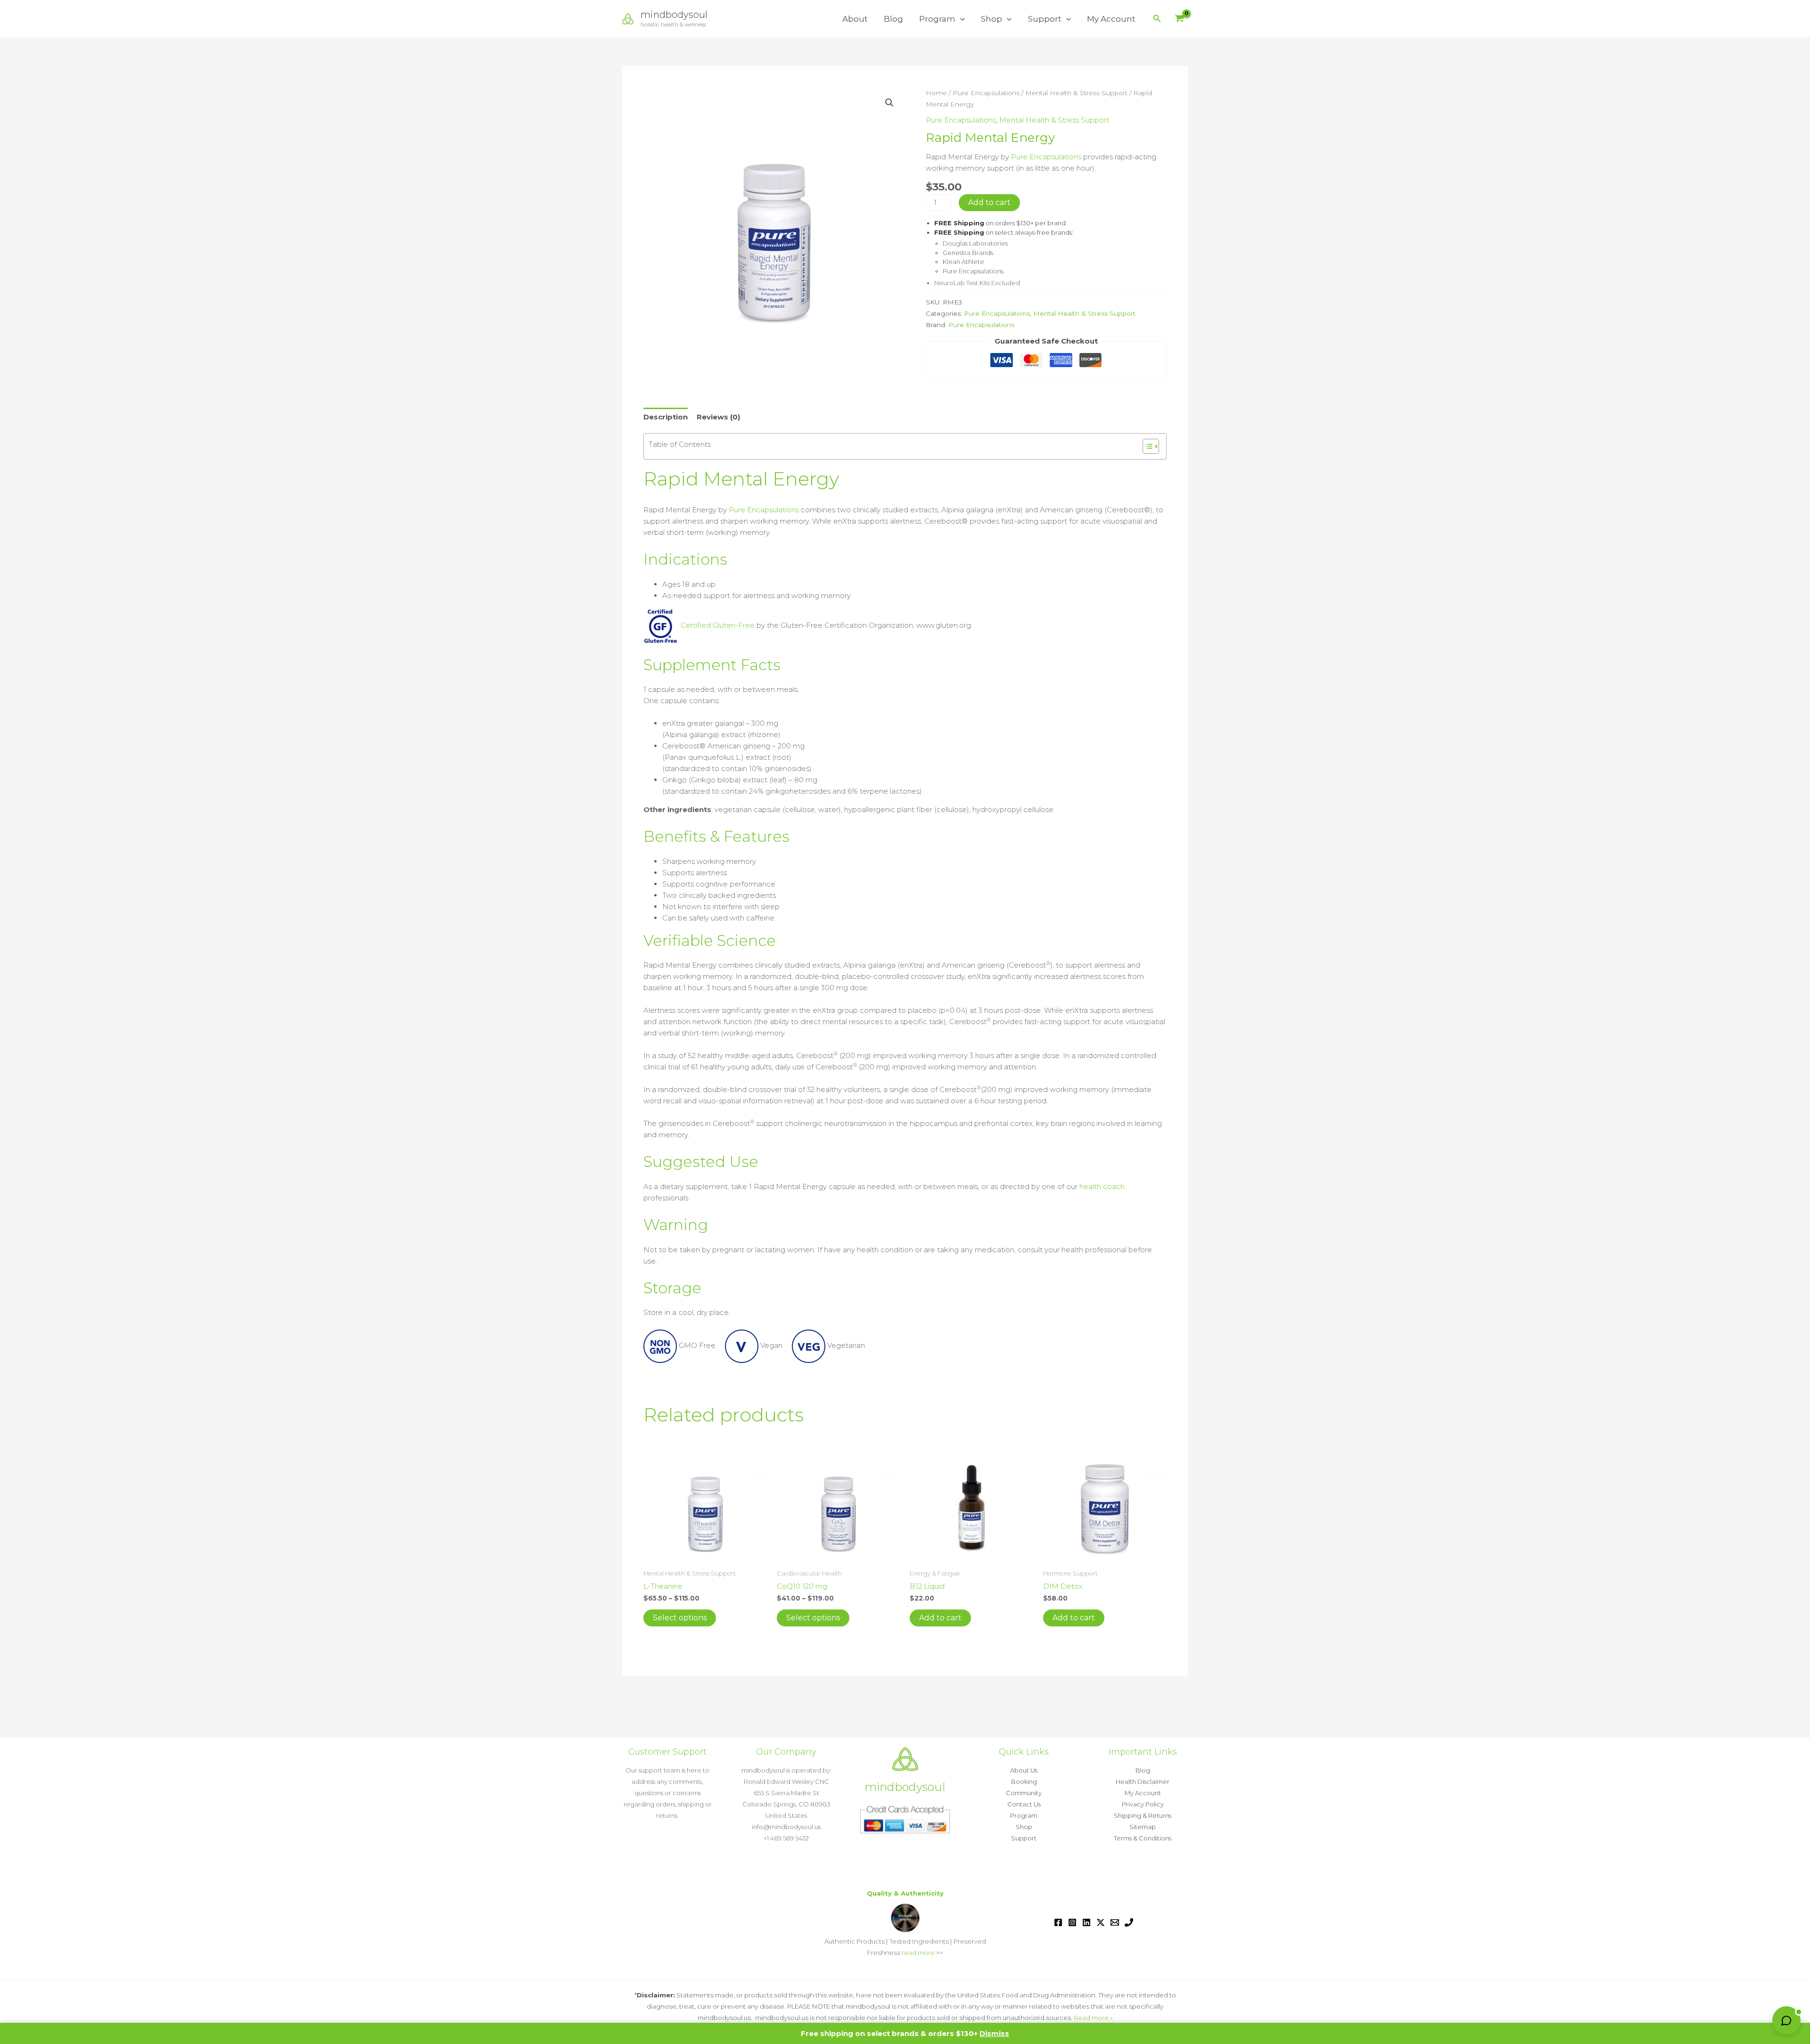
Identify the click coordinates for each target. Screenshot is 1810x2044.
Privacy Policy (1143, 1804)
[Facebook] (1058, 1922)
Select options (680, 1618)
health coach (1102, 1186)
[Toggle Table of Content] (1146, 446)
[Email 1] (1115, 1922)
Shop (991, 19)
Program (937, 19)
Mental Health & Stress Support (1076, 93)
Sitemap (1143, 1827)
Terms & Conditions (1143, 1838)
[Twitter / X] (1101, 1922)
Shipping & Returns (1143, 1815)
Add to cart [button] (940, 1618)
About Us (1024, 1770)
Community (1024, 1793)
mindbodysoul (674, 15)
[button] (960, 19)
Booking (1024, 1781)
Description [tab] (666, 417)
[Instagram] (1072, 1922)
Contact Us (1024, 1804)
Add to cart (989, 202)
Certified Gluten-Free (717, 625)
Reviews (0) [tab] (718, 417)
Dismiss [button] (994, 2033)
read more (918, 1953)
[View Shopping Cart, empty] (1179, 19)
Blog (893, 19)
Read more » (1093, 2018)
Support (1045, 19)
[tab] (905, 837)
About (855, 19)
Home (936, 93)
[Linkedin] (1086, 1922)
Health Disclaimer (1143, 1781)
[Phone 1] (1129, 1922)
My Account (1111, 19)
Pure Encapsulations (986, 93)
